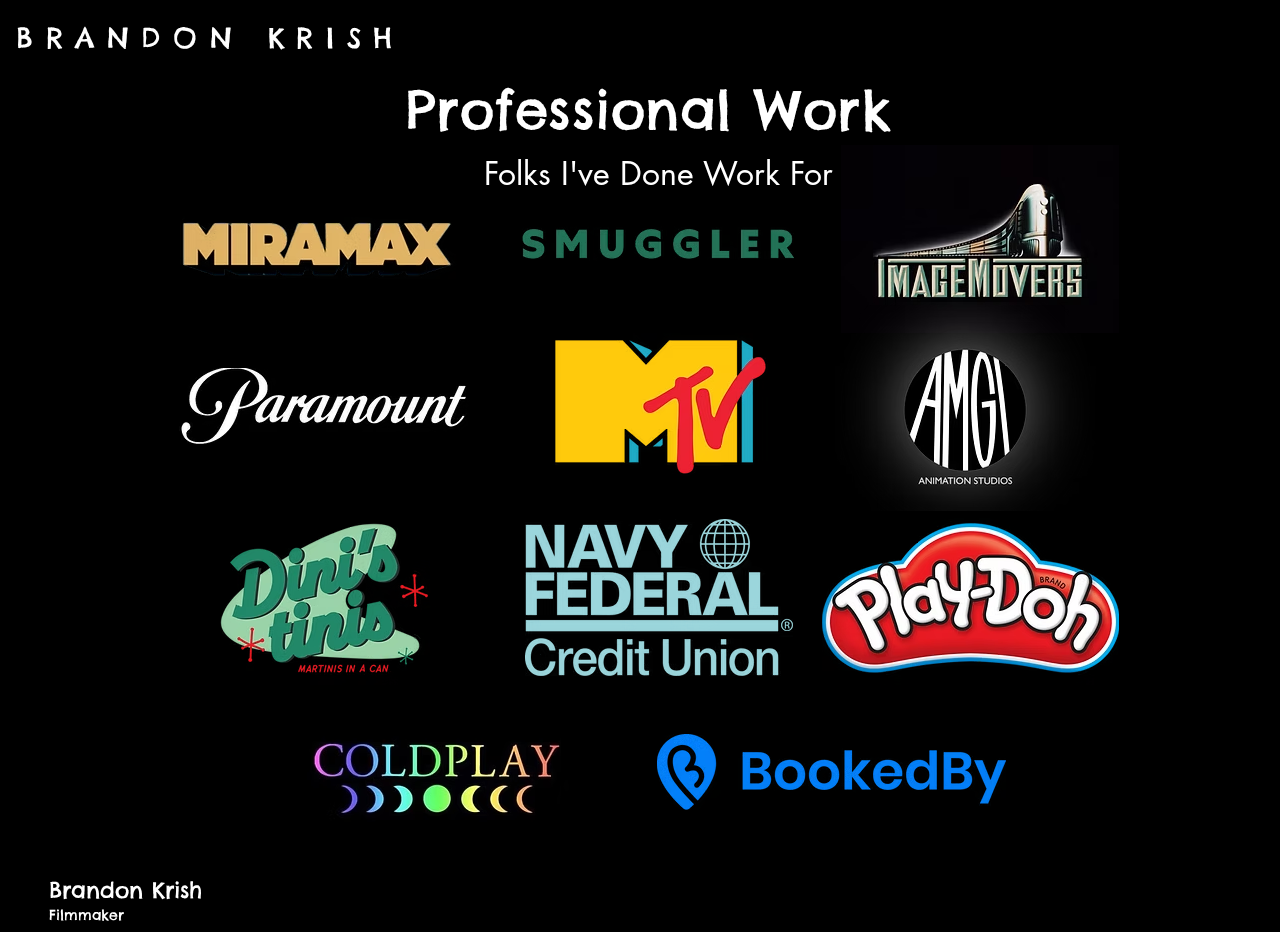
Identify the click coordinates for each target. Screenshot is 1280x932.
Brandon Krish (125, 890)
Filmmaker (86, 915)
